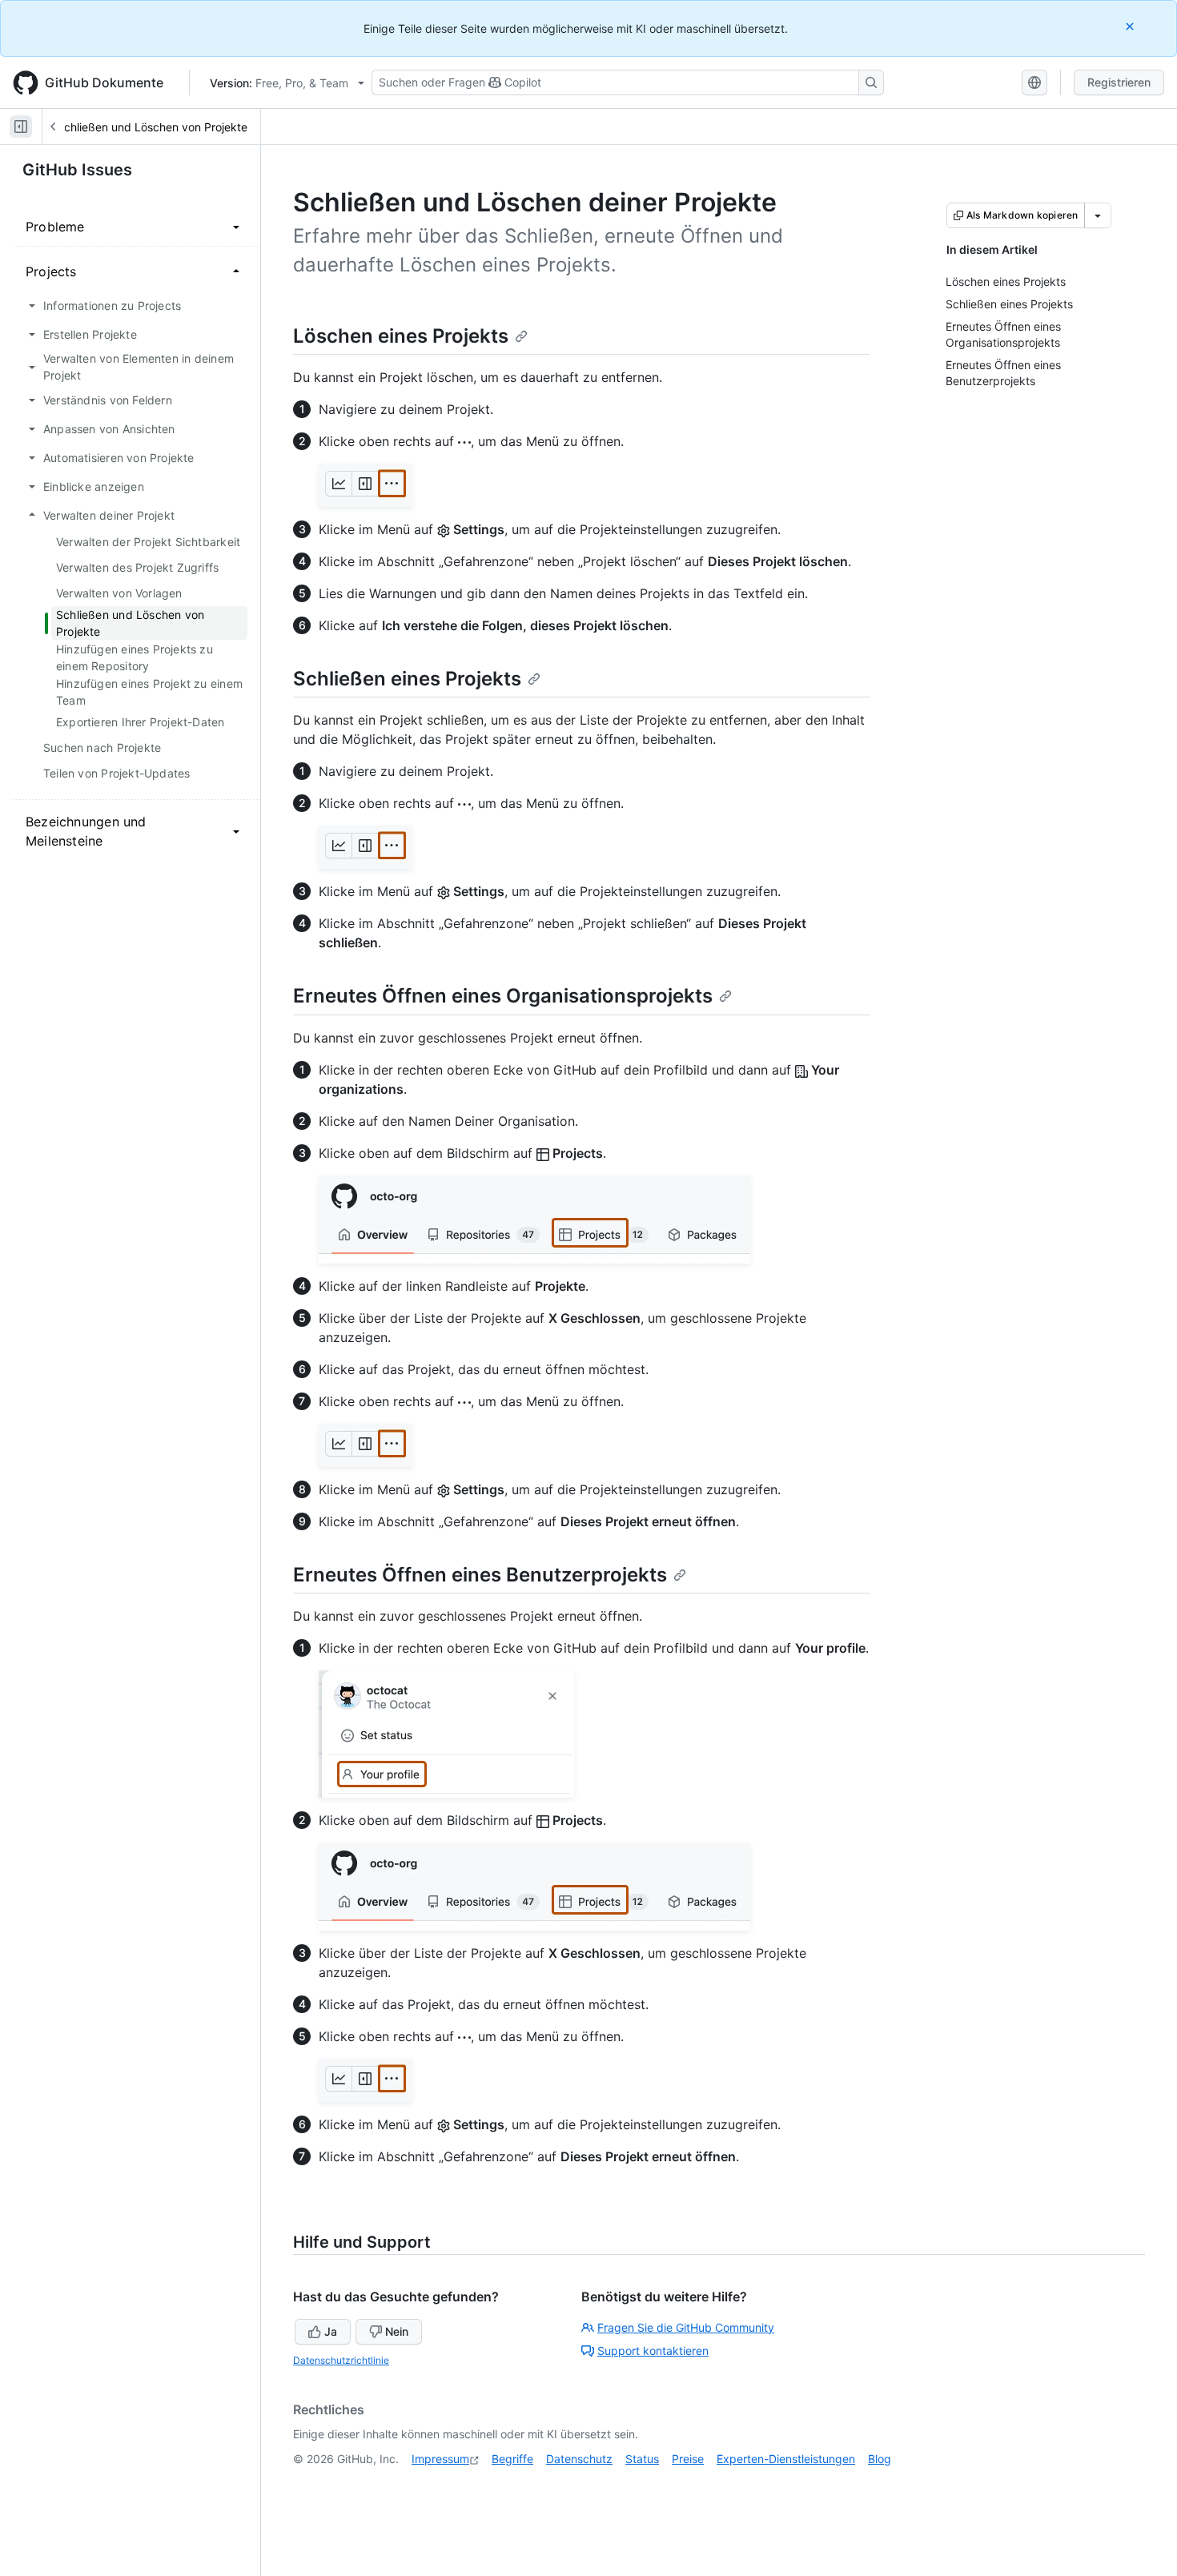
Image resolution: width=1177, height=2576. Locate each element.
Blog (880, 2459)
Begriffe (512, 2459)
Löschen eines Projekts (401, 336)
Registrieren (1119, 82)
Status (642, 2459)
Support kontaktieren (653, 2351)
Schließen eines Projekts (407, 679)
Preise (688, 2459)
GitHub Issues (77, 170)
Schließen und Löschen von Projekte (152, 127)
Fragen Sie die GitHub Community (686, 2327)
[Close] (1131, 26)
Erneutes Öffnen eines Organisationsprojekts (503, 996)
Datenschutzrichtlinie (341, 2360)
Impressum (440, 2459)
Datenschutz (579, 2459)
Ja (331, 2331)
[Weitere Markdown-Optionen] (1098, 215)
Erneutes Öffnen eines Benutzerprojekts (480, 1575)
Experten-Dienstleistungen (786, 2459)
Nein (397, 2331)
